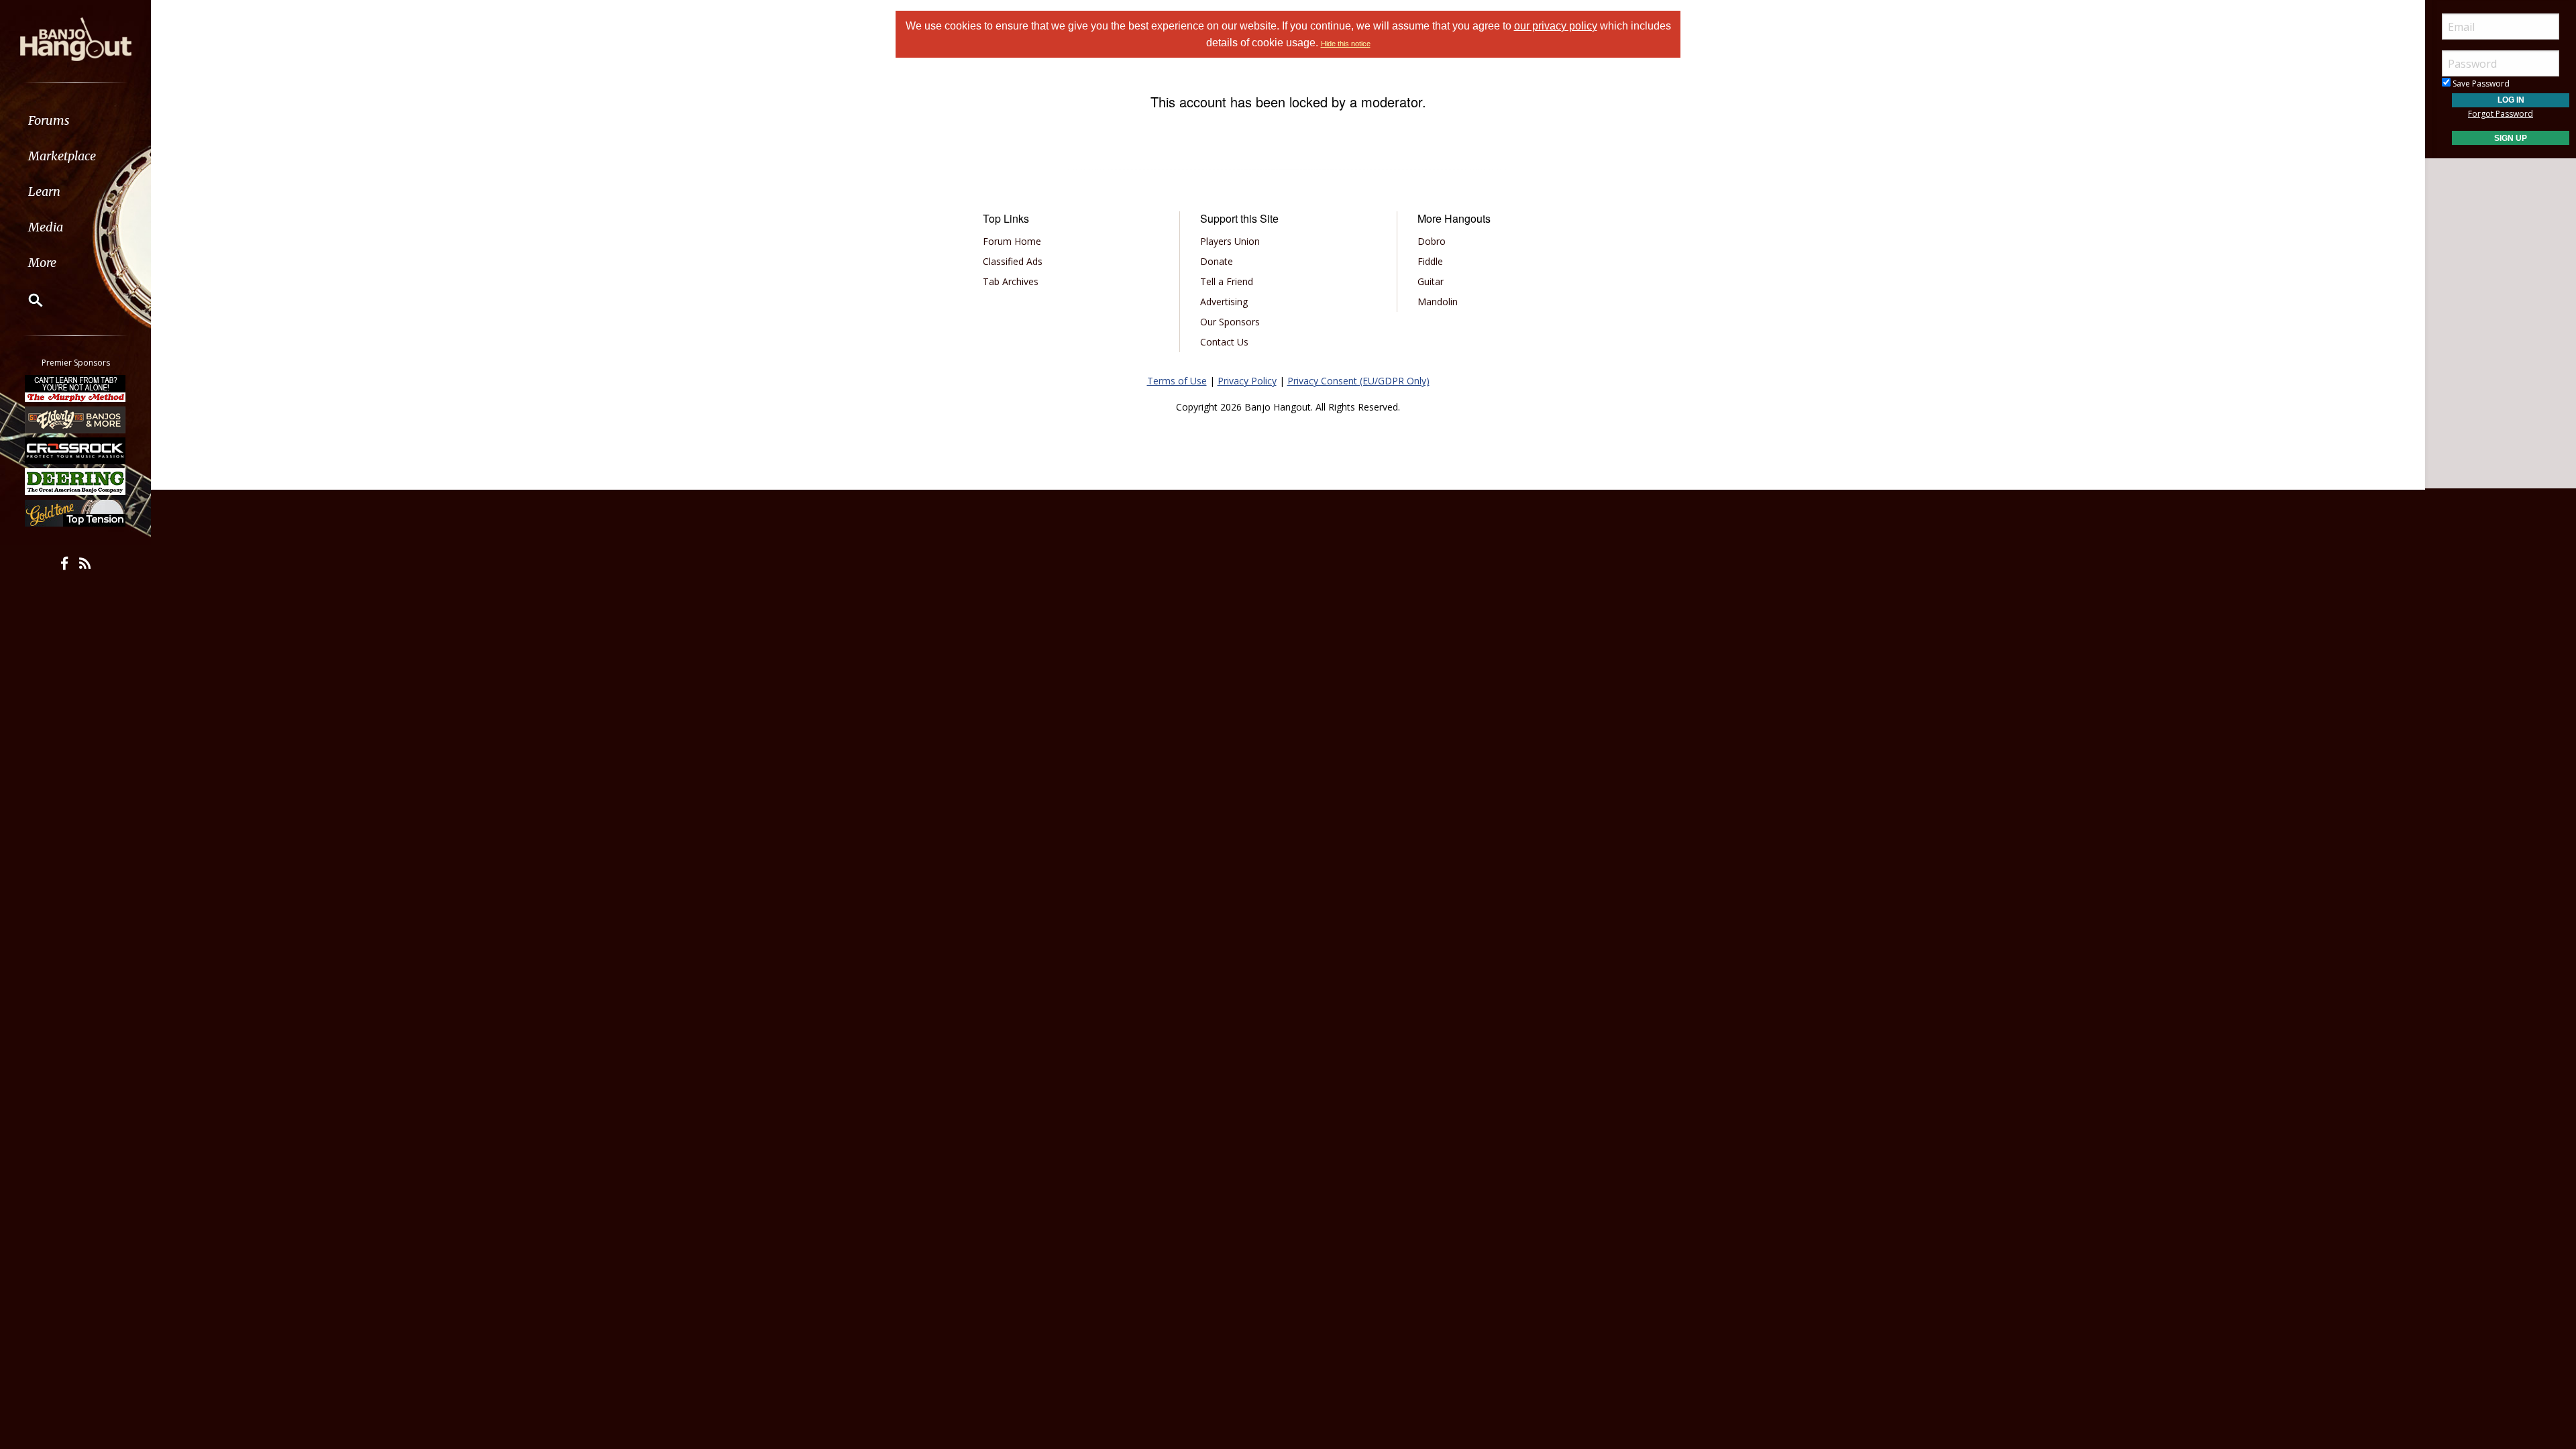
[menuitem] (75, 120)
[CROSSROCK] (76, 451)
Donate (1217, 261)
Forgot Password (2501, 114)
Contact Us (1224, 342)
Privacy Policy (1247, 381)
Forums (49, 120)
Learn (44, 192)
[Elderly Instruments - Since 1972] (76, 419)
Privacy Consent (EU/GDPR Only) (1358, 381)
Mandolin (1438, 302)
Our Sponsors (1230, 322)
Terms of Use (1177, 381)
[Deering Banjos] (76, 482)
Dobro (1432, 241)
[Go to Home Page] (76, 38)
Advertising (1224, 302)
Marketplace (62, 156)
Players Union (1230, 241)
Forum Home (1012, 241)
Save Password (2480, 84)
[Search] (27, 300)
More (42, 263)
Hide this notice (1346, 44)
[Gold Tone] (76, 513)
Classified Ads (1013, 261)
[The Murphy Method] (76, 388)
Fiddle (1430, 261)
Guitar (1431, 281)
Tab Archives (1011, 281)
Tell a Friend (1227, 281)
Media (46, 227)
